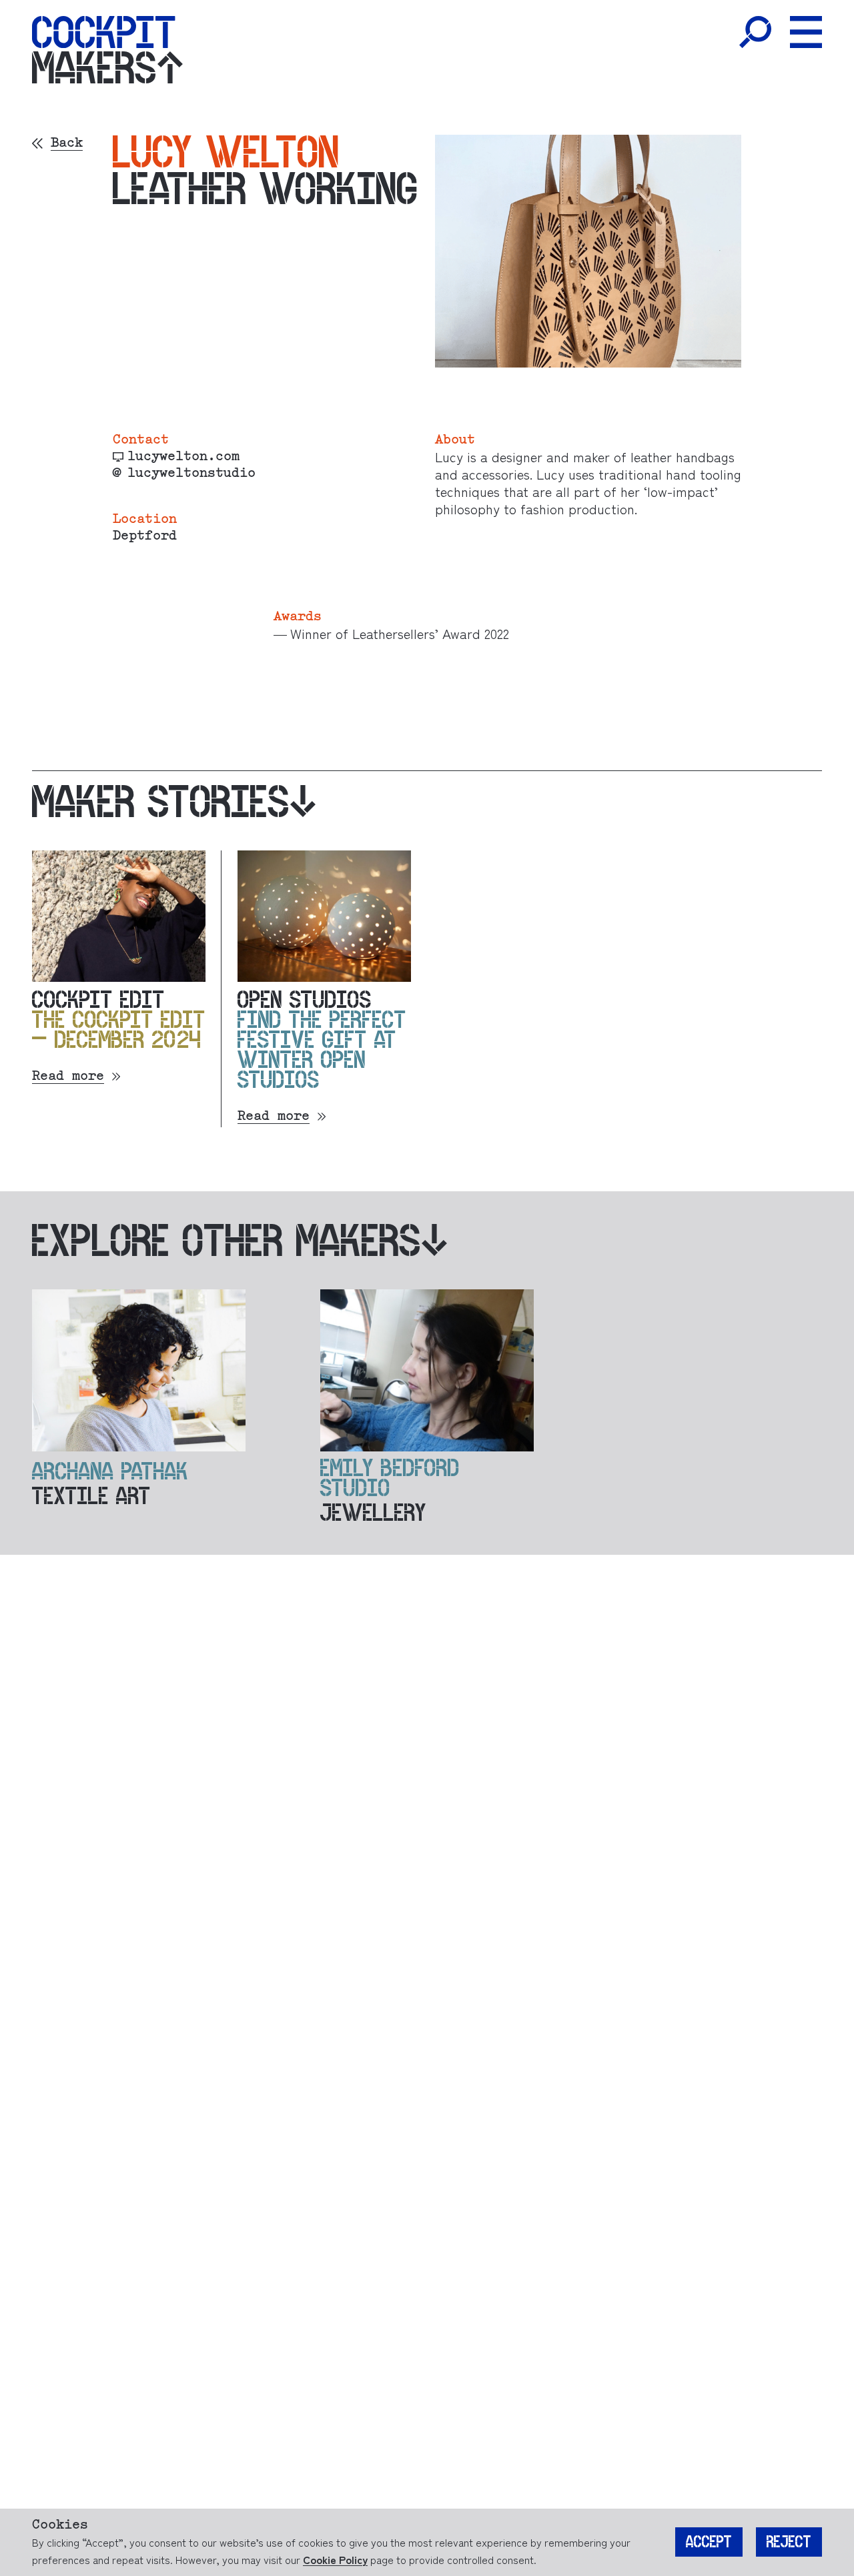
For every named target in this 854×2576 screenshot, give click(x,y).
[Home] (104, 32)
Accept (709, 2542)
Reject (789, 2542)
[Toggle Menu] (806, 32)
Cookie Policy (335, 2559)
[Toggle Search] (755, 32)
